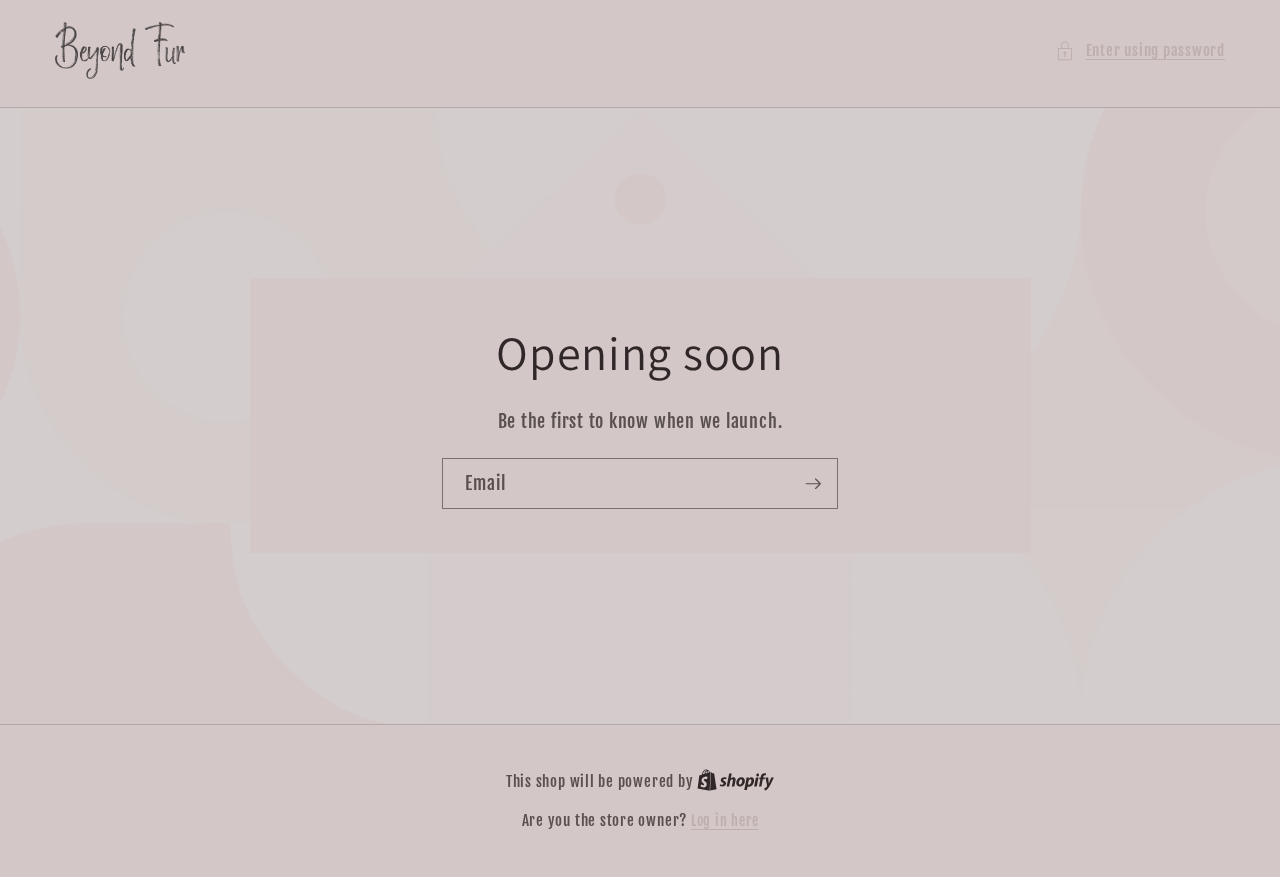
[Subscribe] (813, 484)
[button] (1140, 50)
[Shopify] (735, 782)
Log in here (724, 821)
